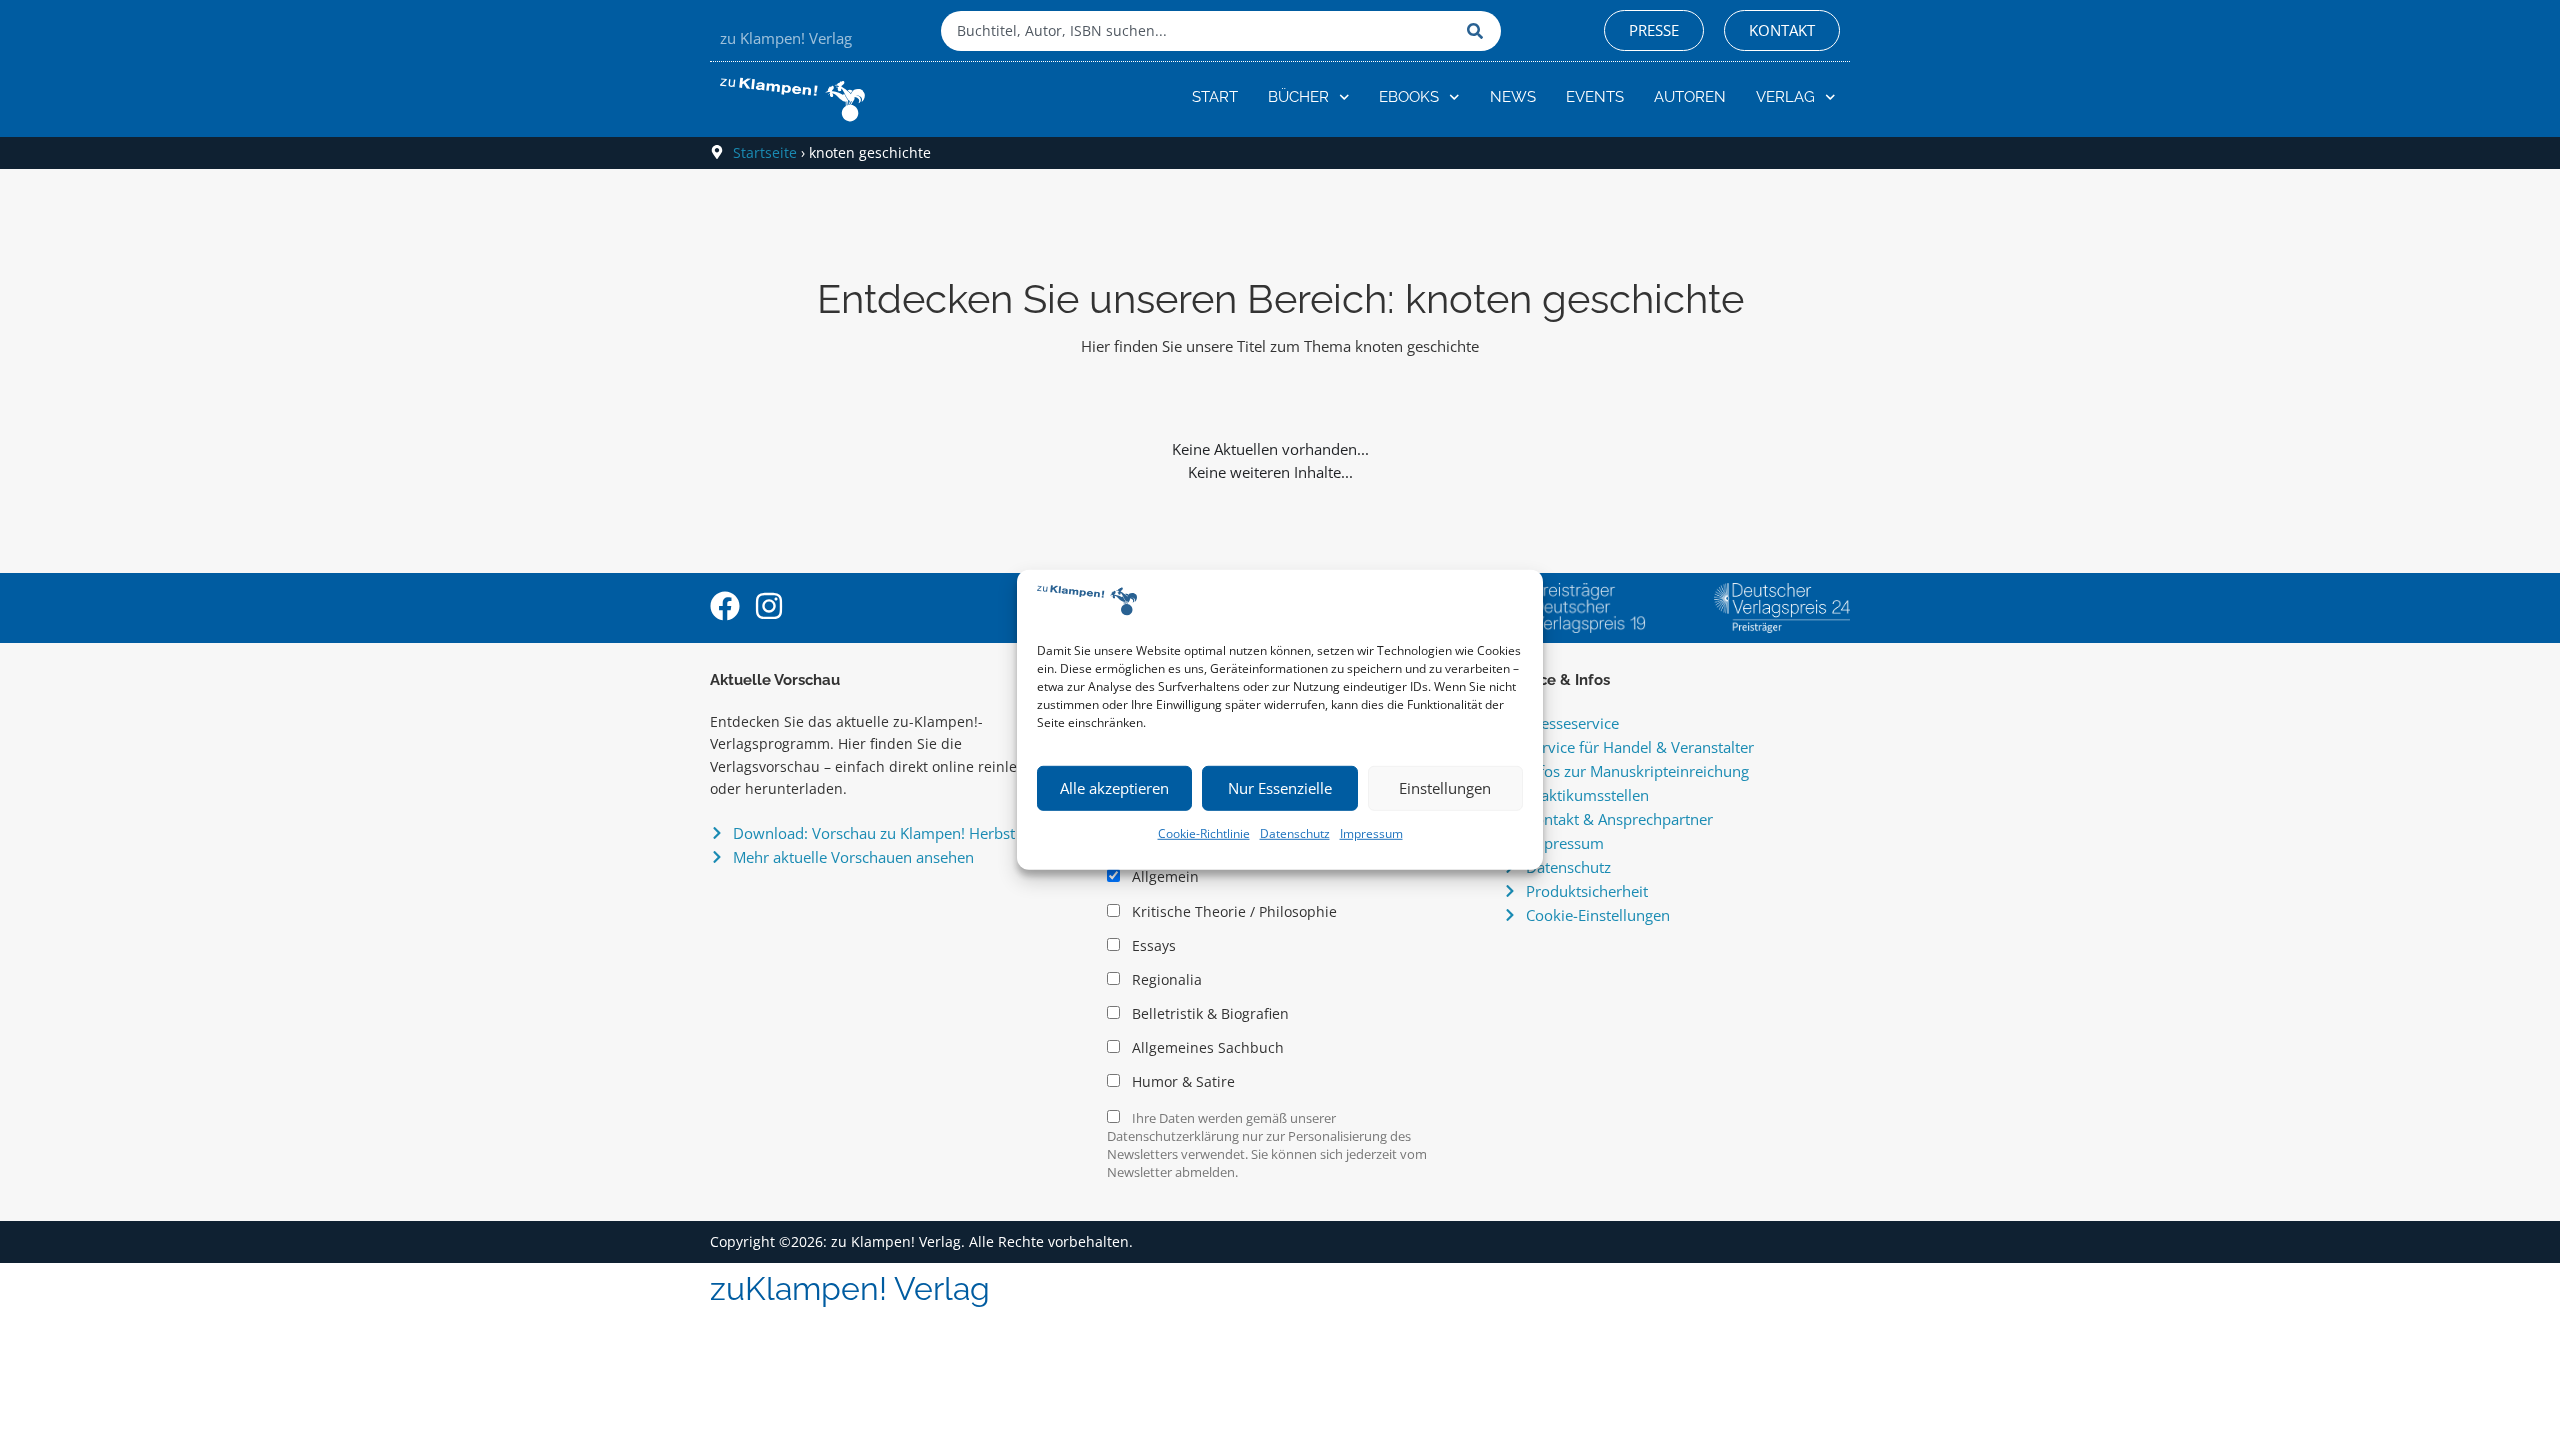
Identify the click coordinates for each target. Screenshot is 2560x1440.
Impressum (1371, 833)
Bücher (1298, 97)
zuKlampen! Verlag (850, 1288)
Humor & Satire (1181, 1082)
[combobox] (1199, 31)
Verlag (1785, 97)
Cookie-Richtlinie (1204, 833)
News (1513, 97)
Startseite (765, 152)
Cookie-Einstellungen (1598, 915)
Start (1215, 97)
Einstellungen (1445, 788)
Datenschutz (1295, 833)
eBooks (1409, 97)
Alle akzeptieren (1114, 788)
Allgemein (1163, 877)
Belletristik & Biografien (1208, 1014)
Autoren (1690, 97)
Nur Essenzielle (1280, 788)
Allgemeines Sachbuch (1206, 1048)
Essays (1152, 946)
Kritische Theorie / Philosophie (1232, 912)
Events (1595, 97)
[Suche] (1479, 31)
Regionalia (1165, 980)
